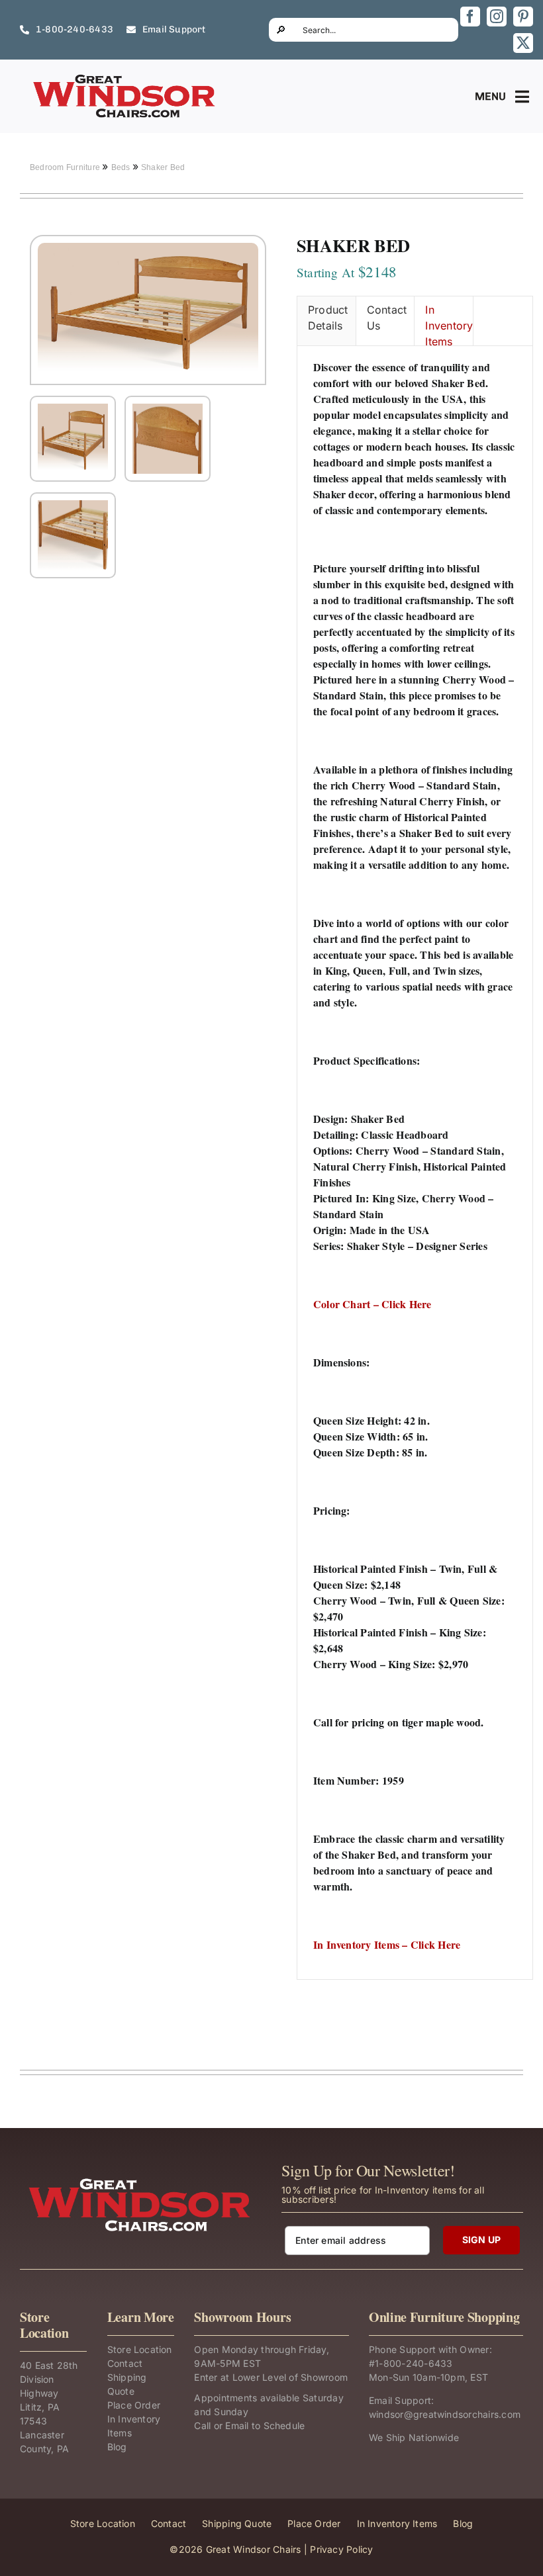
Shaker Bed (163, 167)
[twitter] (523, 43)
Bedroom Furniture (66, 167)
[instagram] (497, 17)
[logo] (125, 78)
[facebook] (470, 17)
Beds (122, 167)
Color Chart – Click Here (372, 1304)
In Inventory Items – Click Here (387, 1944)
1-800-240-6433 (414, 2363)
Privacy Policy (341, 2549)
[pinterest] (523, 17)
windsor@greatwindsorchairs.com (445, 2414)
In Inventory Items (449, 324)
